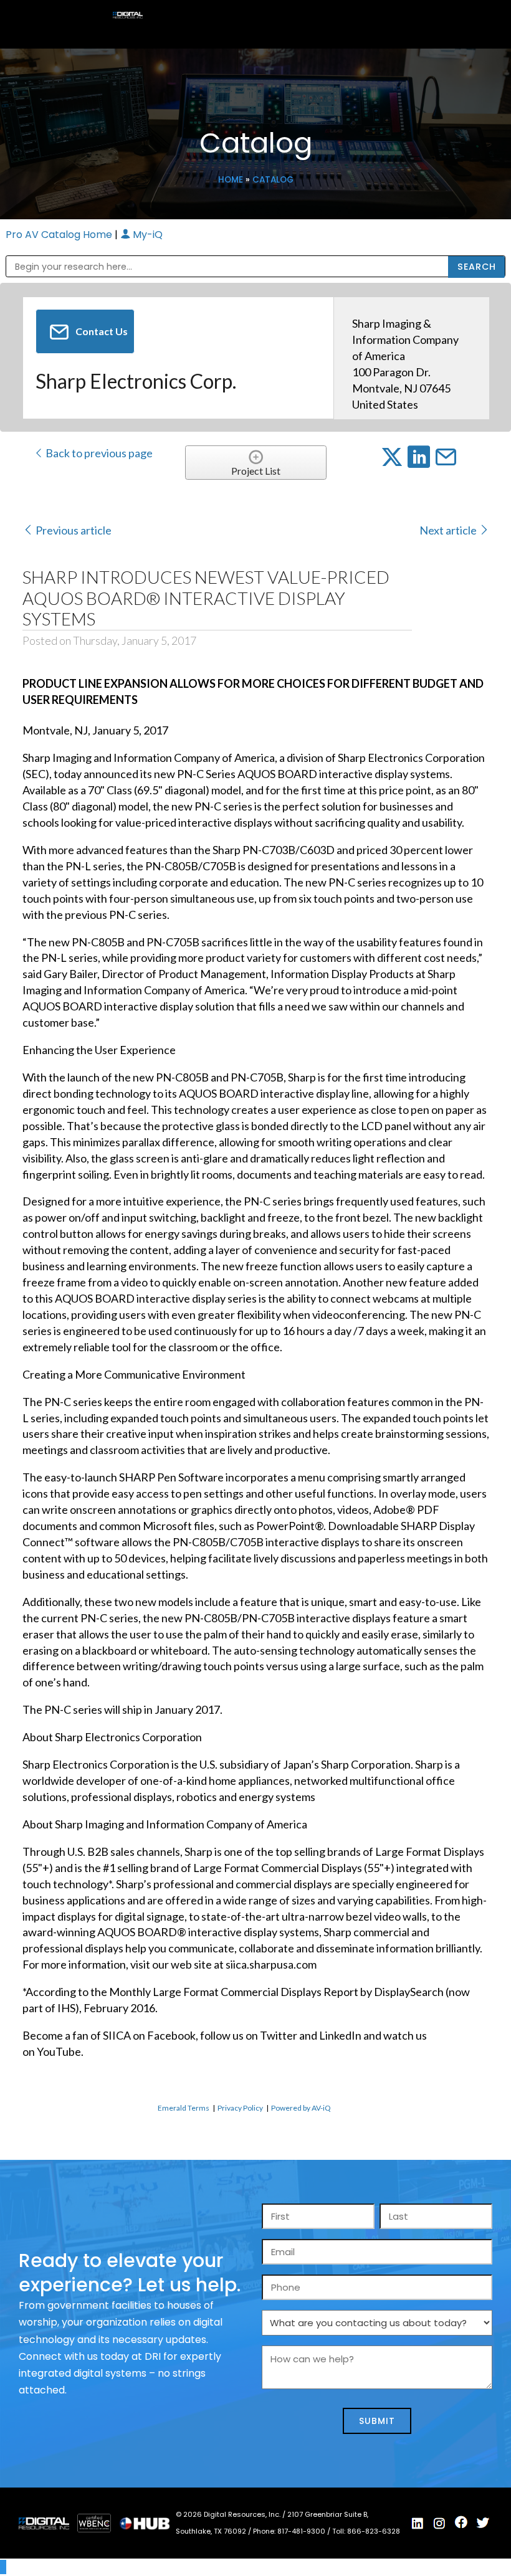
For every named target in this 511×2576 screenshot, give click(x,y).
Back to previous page (98, 453)
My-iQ (146, 235)
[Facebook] (461, 2522)
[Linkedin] (418, 2524)
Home (231, 180)
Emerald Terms (184, 2108)
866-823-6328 (374, 2531)
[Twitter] (483, 2523)
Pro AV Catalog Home (60, 235)
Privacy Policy (240, 2108)
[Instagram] (439, 2524)
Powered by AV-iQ (301, 2108)
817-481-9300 (302, 2531)
